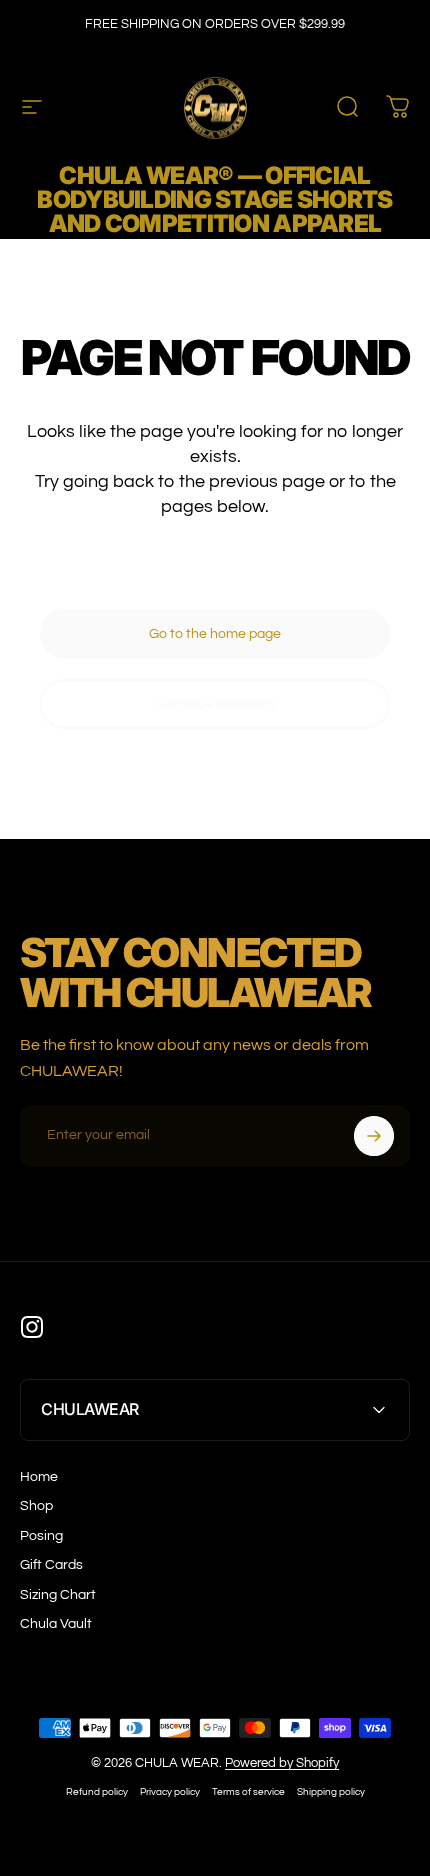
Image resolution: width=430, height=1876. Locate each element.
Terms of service (248, 1791)
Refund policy (97, 1791)
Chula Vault (56, 1624)
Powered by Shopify (282, 1763)
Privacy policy (170, 1791)
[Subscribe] (374, 1136)
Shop (36, 1506)
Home (39, 1477)
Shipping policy (331, 1791)
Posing (41, 1536)
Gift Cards (51, 1565)
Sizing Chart (58, 1595)
